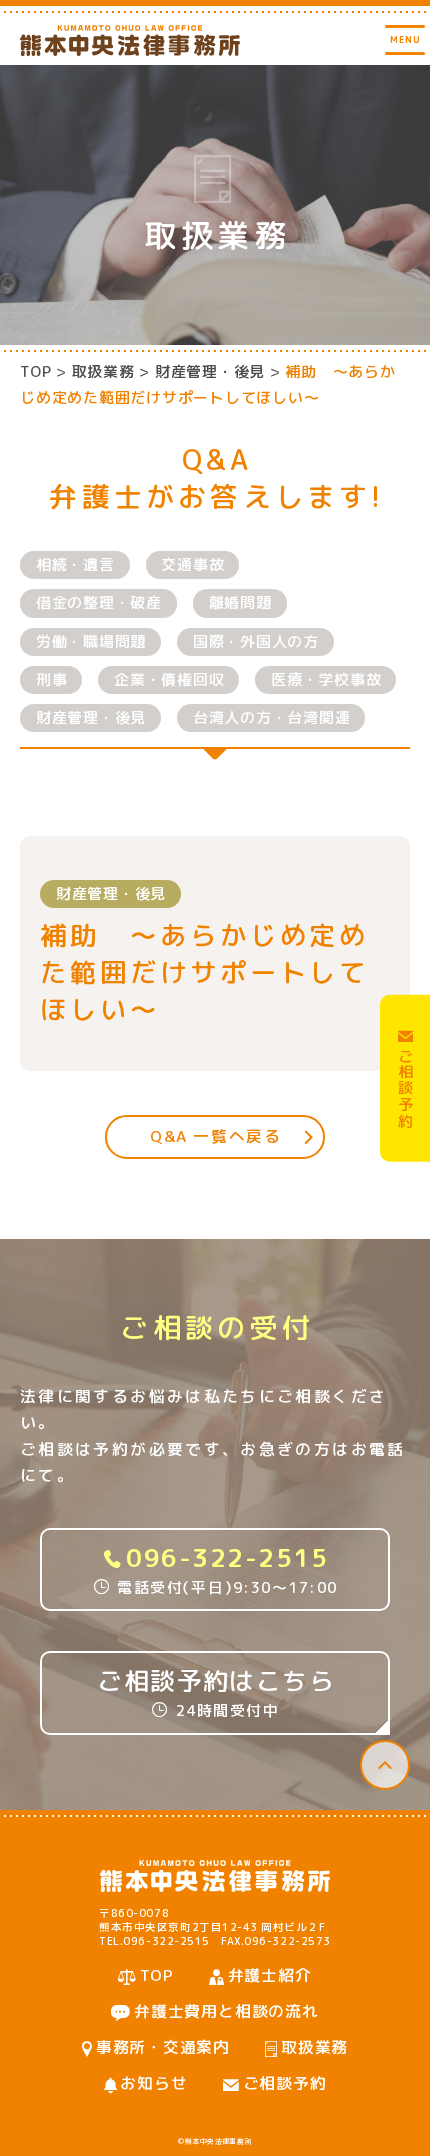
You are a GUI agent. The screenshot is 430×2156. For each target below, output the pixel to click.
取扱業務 (314, 2047)
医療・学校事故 (326, 679)
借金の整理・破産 (99, 602)
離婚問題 (240, 602)
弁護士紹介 (270, 1975)
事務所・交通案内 (163, 2047)
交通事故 (192, 564)
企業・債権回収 (169, 679)
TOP (35, 371)
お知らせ (153, 2083)
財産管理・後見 (91, 717)
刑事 (52, 679)
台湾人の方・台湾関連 (272, 717)
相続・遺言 (75, 564)
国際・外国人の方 (256, 641)
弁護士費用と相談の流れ (226, 2011)
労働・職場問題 (91, 641)
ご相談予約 (285, 2083)
